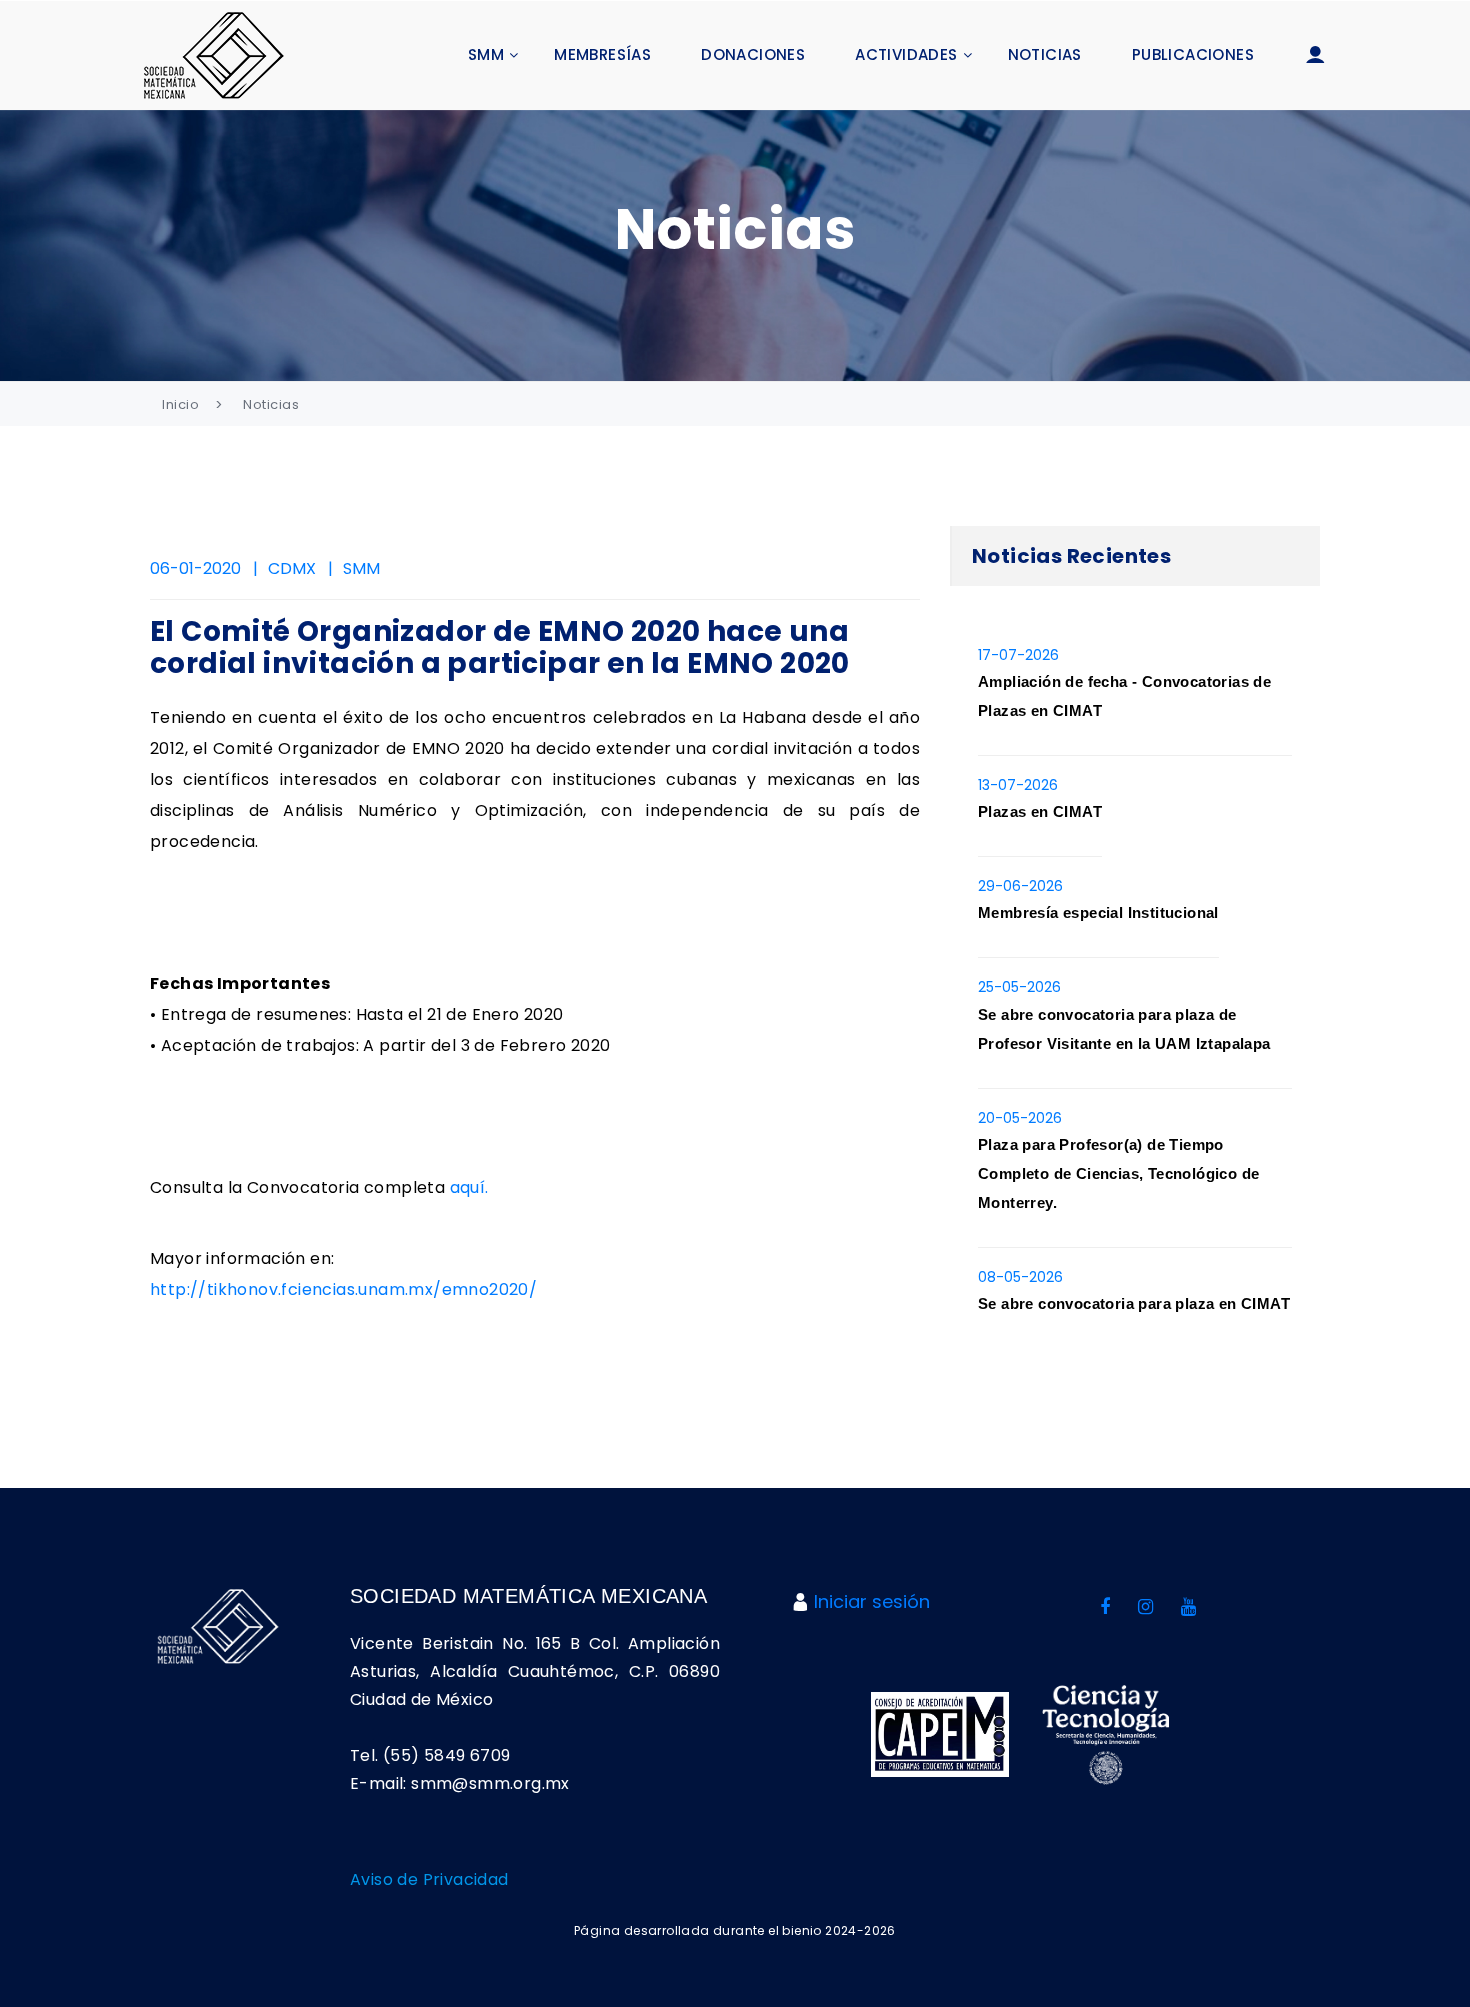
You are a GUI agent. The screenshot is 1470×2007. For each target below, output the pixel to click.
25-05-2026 (1019, 987)
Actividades (906, 54)
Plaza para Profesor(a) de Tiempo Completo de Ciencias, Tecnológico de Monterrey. (1118, 1173)
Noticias (1045, 54)
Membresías (602, 54)
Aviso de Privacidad (429, 1879)
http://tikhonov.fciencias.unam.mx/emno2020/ (343, 1289)
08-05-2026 (1020, 1277)
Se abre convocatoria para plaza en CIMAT (1134, 1303)
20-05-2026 (1020, 1118)
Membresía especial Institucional (1098, 912)
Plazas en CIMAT (1040, 811)
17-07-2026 (1018, 655)
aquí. (469, 1187)
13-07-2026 (1018, 785)
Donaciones (753, 54)
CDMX (292, 568)
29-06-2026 (1020, 886)
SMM (486, 54)
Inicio (180, 404)
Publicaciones (1193, 54)
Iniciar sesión (872, 1601)
